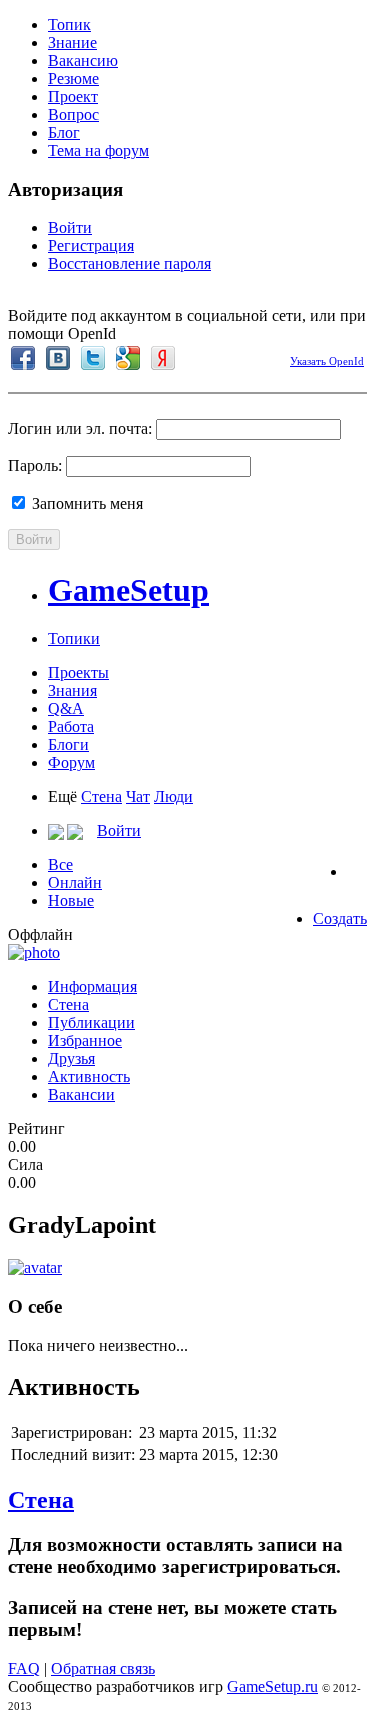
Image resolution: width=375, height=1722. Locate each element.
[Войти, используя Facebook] (23, 358)
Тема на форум (98, 150)
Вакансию (83, 60)
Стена (101, 796)
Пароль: (35, 465)
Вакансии (81, 1094)
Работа (71, 726)
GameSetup (128, 590)
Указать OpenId (327, 361)
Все (60, 864)
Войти (70, 227)
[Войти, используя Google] (128, 358)
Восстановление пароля (129, 263)
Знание (72, 42)
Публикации (91, 1022)
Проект (73, 96)
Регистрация (91, 245)
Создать (340, 918)
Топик (69, 24)
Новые (71, 900)
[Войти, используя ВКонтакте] (58, 358)
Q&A (66, 708)
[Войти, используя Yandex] (163, 358)
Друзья (71, 1058)
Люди (173, 796)
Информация (92, 986)
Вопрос (73, 114)
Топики (74, 638)
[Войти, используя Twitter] (93, 358)
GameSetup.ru (272, 1686)
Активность (89, 1076)
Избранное (85, 1040)
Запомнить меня (85, 503)
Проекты (78, 672)
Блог (64, 132)
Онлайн (75, 882)
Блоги (68, 744)
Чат (138, 796)
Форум (71, 762)
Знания (72, 690)
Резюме (73, 78)
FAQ (24, 1668)
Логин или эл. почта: (80, 428)
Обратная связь (103, 1668)
